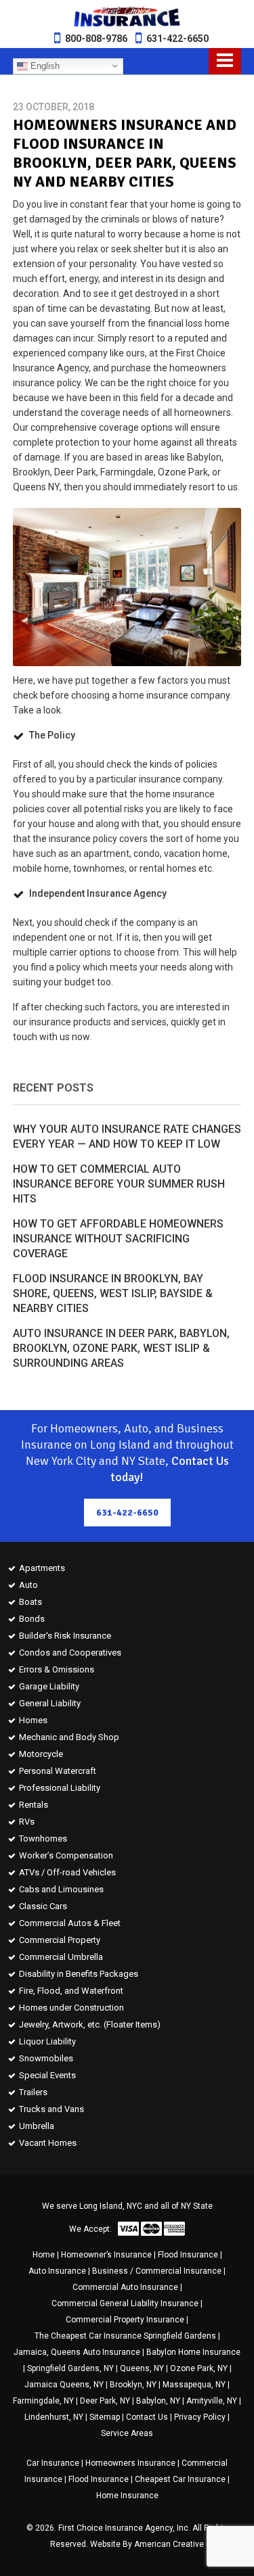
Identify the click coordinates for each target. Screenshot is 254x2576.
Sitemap (105, 2417)
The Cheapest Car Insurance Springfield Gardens (125, 2336)
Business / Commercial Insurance (157, 2271)
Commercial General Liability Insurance (125, 2303)
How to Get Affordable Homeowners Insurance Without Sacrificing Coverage (118, 1239)
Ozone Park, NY (199, 2368)
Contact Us (147, 2417)
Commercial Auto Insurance (125, 2287)
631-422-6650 (177, 39)
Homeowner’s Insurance (106, 2255)
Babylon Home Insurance (193, 2352)
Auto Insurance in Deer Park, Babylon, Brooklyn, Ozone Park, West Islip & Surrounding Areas (121, 1348)
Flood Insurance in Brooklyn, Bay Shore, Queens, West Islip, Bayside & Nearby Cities (113, 1293)
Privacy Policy (200, 2417)
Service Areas (127, 2433)
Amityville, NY (212, 2401)
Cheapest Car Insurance (180, 2479)
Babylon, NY (158, 2401)
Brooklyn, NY (133, 2385)
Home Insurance (127, 2496)
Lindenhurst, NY (54, 2417)
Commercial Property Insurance (125, 2320)
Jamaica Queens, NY (64, 2385)
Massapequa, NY (194, 2385)
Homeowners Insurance (130, 2463)
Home (44, 2255)
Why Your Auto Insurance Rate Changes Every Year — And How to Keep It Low (127, 1137)
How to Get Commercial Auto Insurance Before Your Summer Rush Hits (119, 1184)
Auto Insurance (57, 2271)
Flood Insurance (188, 2255)
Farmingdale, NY (43, 2401)
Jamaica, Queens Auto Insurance (77, 2352)
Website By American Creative (147, 2544)
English (44, 65)
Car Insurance (53, 2463)
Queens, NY (142, 2368)
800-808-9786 (96, 39)
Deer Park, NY (105, 2401)
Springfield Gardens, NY (70, 2368)
